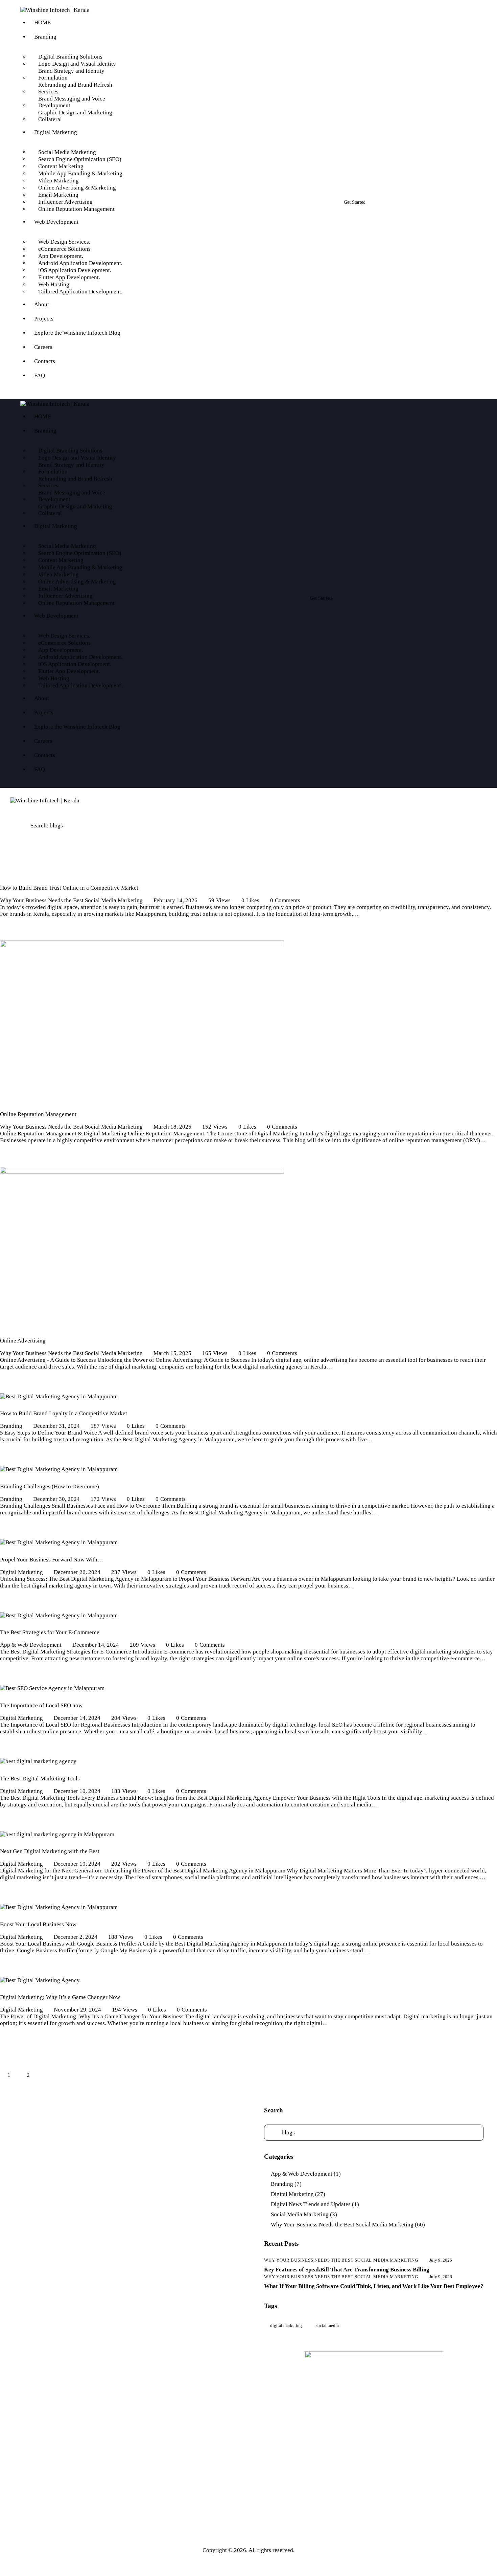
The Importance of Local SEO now (41, 1705)
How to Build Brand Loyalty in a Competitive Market (64, 1413)
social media (327, 2325)
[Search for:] (374, 2133)
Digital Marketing (21, 1572)
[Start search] (380, 584)
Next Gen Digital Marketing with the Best (50, 1851)
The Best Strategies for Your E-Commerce (50, 1632)
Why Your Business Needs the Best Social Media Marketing (71, 900)
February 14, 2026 (175, 900)
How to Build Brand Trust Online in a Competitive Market (69, 888)
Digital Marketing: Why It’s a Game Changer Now (60, 1997)
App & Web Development (31, 1645)
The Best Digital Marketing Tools (40, 1779)
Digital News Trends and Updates (311, 2204)
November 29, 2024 (77, 2010)
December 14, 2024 (96, 1645)
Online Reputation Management (38, 1114)
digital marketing (286, 2325)
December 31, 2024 (56, 1426)
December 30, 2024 (56, 1499)
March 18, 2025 (172, 1127)
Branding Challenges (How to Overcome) (50, 1486)
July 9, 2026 (441, 2260)
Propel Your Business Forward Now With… (52, 1560)
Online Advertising (23, 1341)
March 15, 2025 (172, 1353)
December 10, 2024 (77, 1791)
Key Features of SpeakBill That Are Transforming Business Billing (347, 2270)
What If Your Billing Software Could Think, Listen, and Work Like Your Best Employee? (374, 2286)
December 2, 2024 (76, 1937)
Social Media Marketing (300, 2214)
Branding (11, 1426)
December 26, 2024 (77, 1572)
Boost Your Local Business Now (38, 1924)
